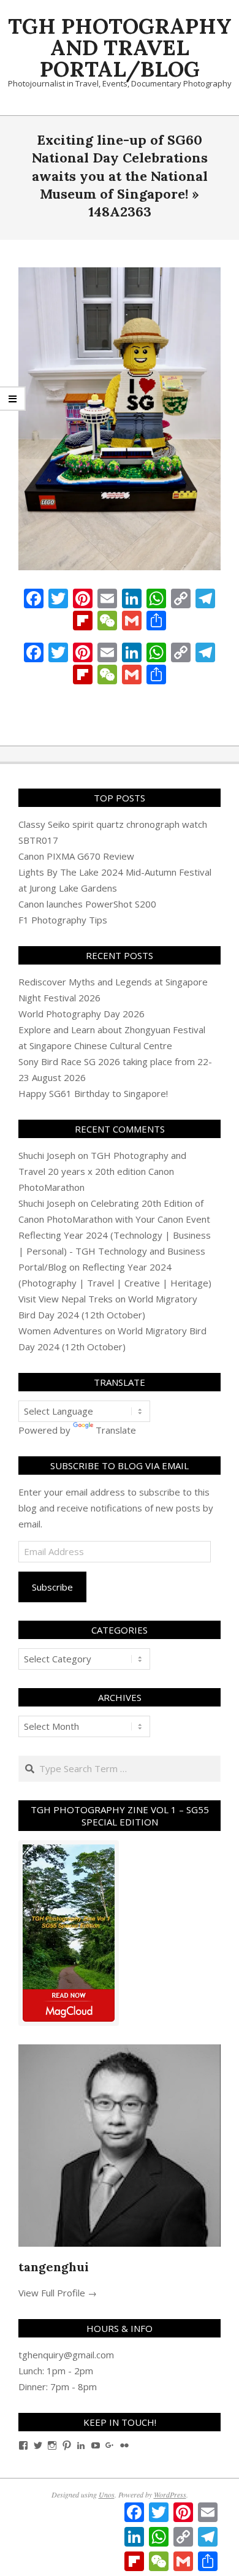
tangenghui (54, 2267)
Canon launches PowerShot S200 (87, 904)
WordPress (170, 2494)
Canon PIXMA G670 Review (76, 856)
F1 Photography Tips (63, 920)
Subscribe (52, 1587)
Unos (107, 2494)
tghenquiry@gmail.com (66, 2355)
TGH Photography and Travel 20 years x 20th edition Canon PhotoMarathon (102, 1171)
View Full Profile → (58, 2293)
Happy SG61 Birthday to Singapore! (93, 1093)
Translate (116, 1430)
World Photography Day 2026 (82, 1014)
